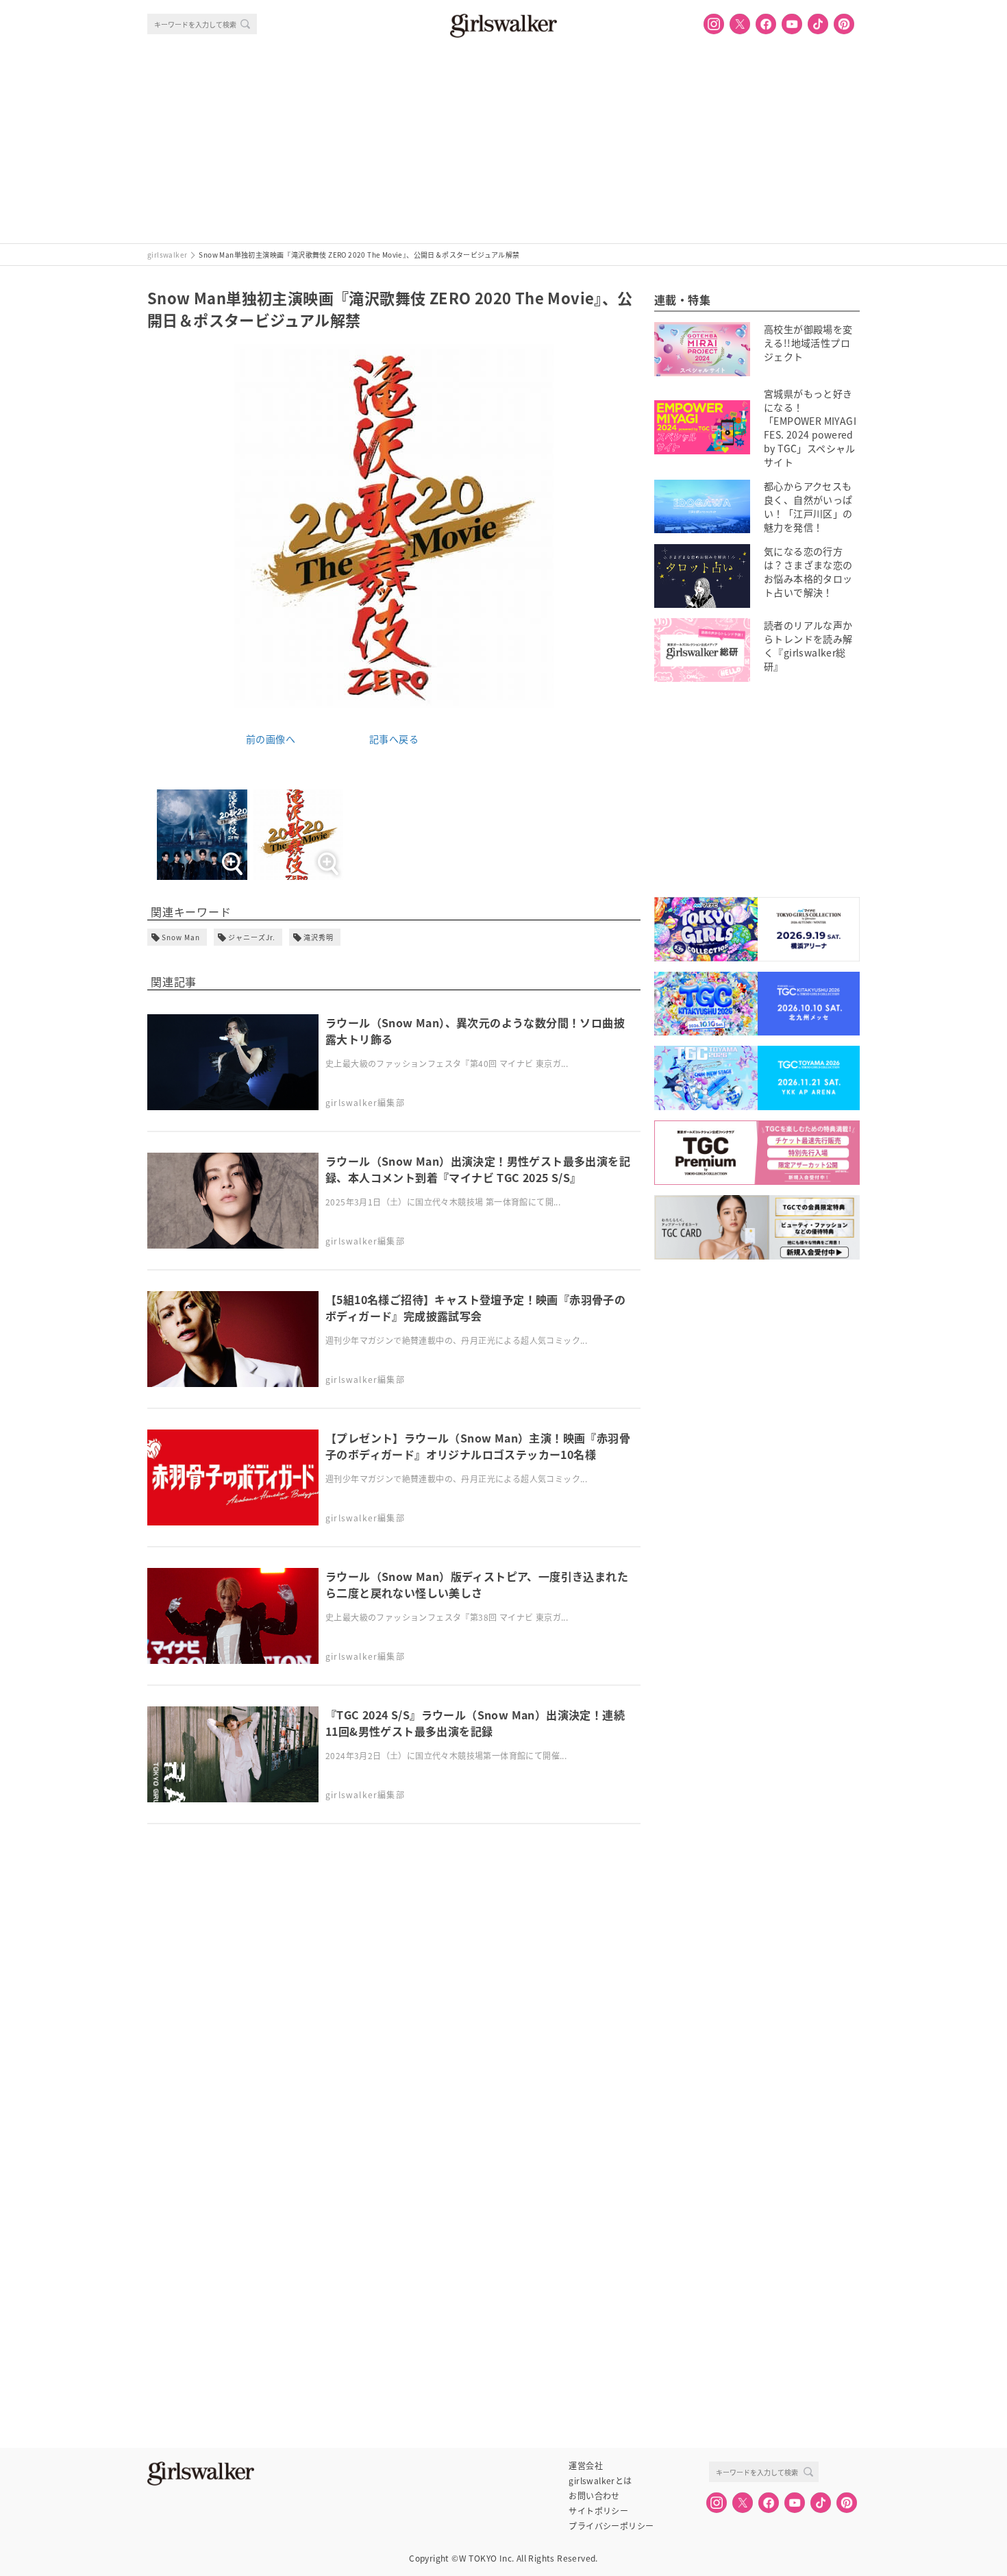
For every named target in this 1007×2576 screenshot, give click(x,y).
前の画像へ (271, 739)
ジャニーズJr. (252, 937)
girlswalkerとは (600, 2481)
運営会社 (586, 2466)
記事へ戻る (394, 739)
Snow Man (181, 937)
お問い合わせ (594, 2496)
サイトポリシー (598, 2511)
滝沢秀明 (319, 937)
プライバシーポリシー (611, 2526)
